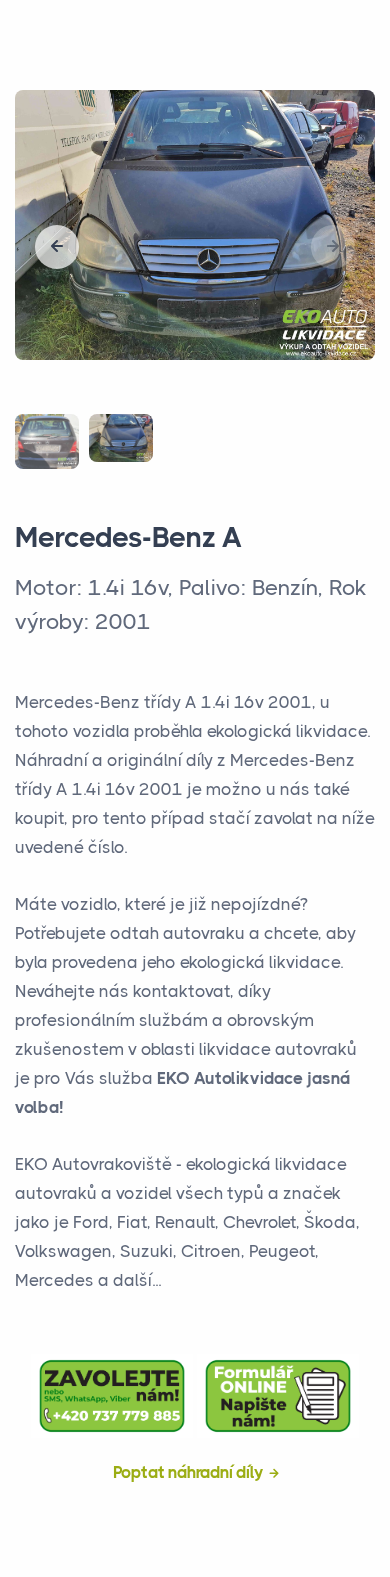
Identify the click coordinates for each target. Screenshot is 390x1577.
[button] (57, 247)
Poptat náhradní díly (188, 1472)
